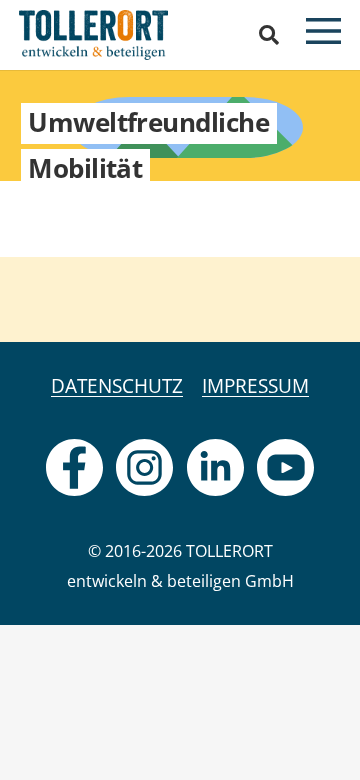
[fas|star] (74, 467)
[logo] (93, 35)
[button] (269, 35)
